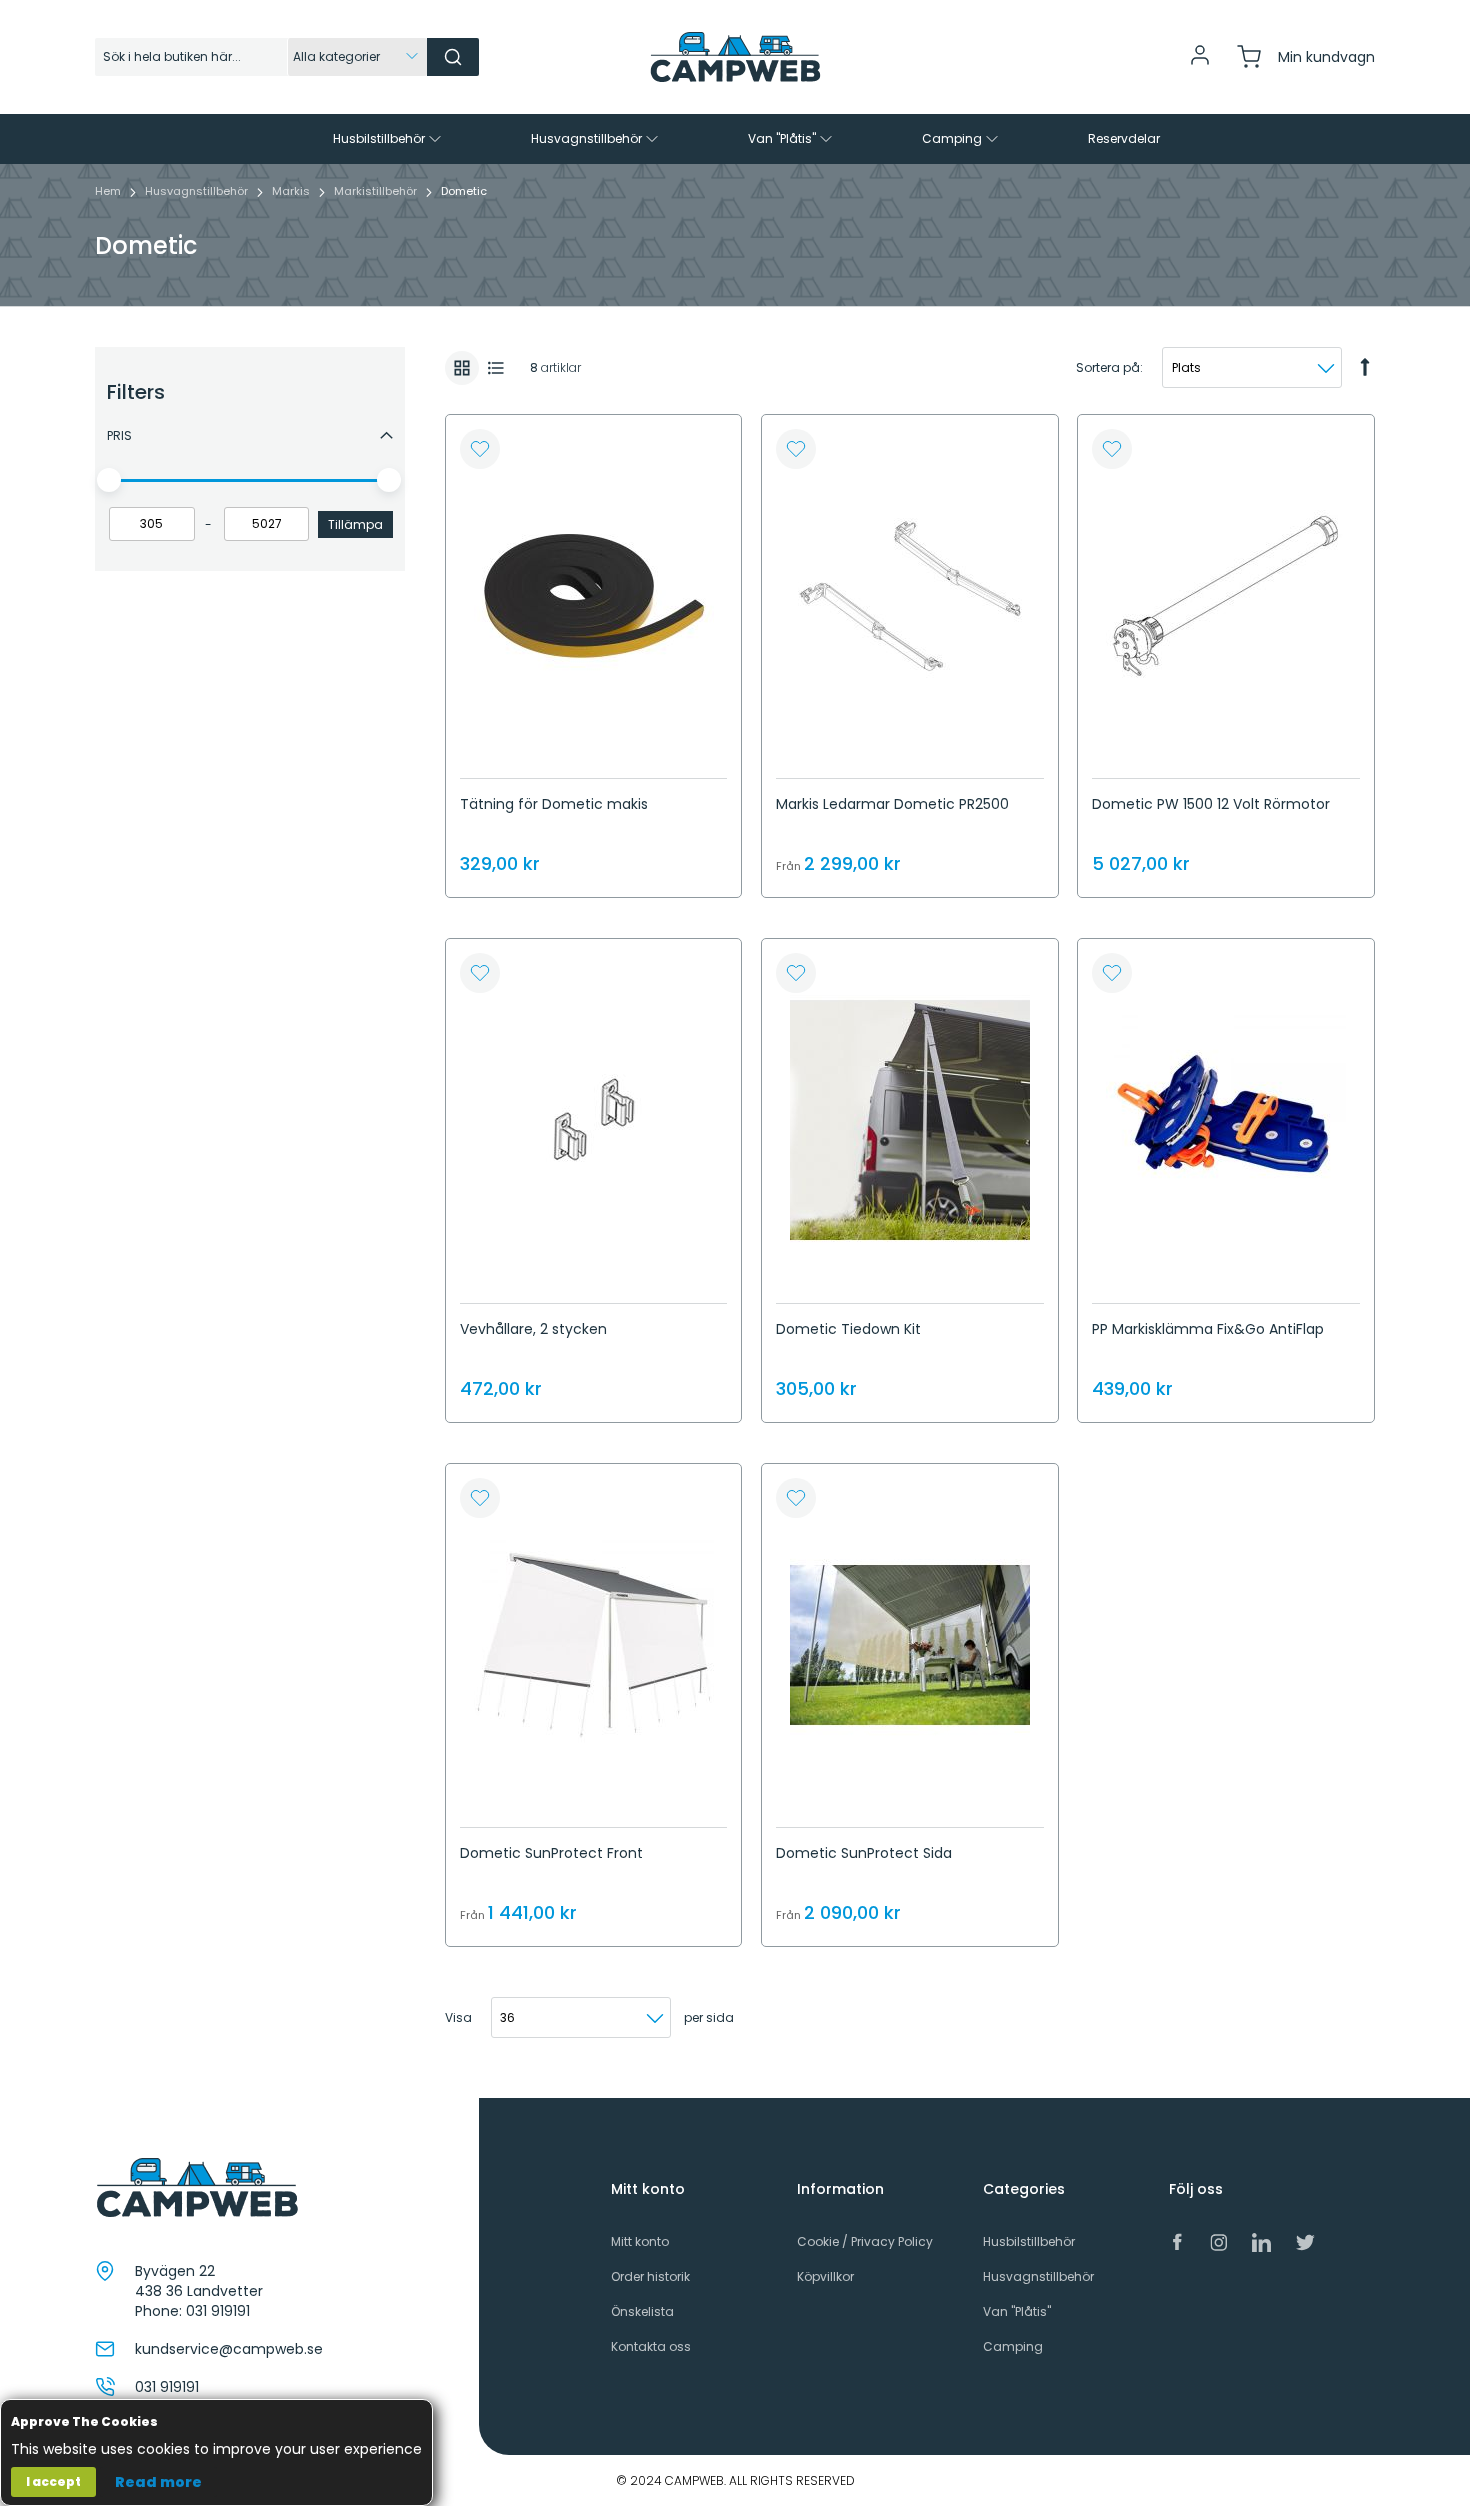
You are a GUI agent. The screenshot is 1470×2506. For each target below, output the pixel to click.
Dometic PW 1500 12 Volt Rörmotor (1211, 804)
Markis (292, 191)
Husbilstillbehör (1029, 2241)
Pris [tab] (119, 435)
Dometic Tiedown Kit (848, 1329)
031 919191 (218, 2311)
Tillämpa (355, 524)
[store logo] (735, 57)
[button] (480, 449)
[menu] (735, 139)
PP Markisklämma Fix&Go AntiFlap (1208, 1329)
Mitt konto (640, 2241)
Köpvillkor (825, 2276)
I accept (53, 2481)
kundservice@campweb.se (229, 2349)
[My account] (1200, 62)
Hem (109, 191)
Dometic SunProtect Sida (864, 1853)
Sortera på (1108, 367)
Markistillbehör (377, 191)
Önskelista (642, 2311)
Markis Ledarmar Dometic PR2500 (892, 804)
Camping (1013, 2346)
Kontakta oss (651, 2346)
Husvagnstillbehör (198, 191)
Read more (158, 2482)
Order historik (650, 2276)
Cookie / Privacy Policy (865, 2241)
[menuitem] (389, 139)
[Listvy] (496, 368)
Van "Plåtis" (1017, 2311)
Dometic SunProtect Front (551, 1853)
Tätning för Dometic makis (554, 804)
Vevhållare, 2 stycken (533, 1329)
